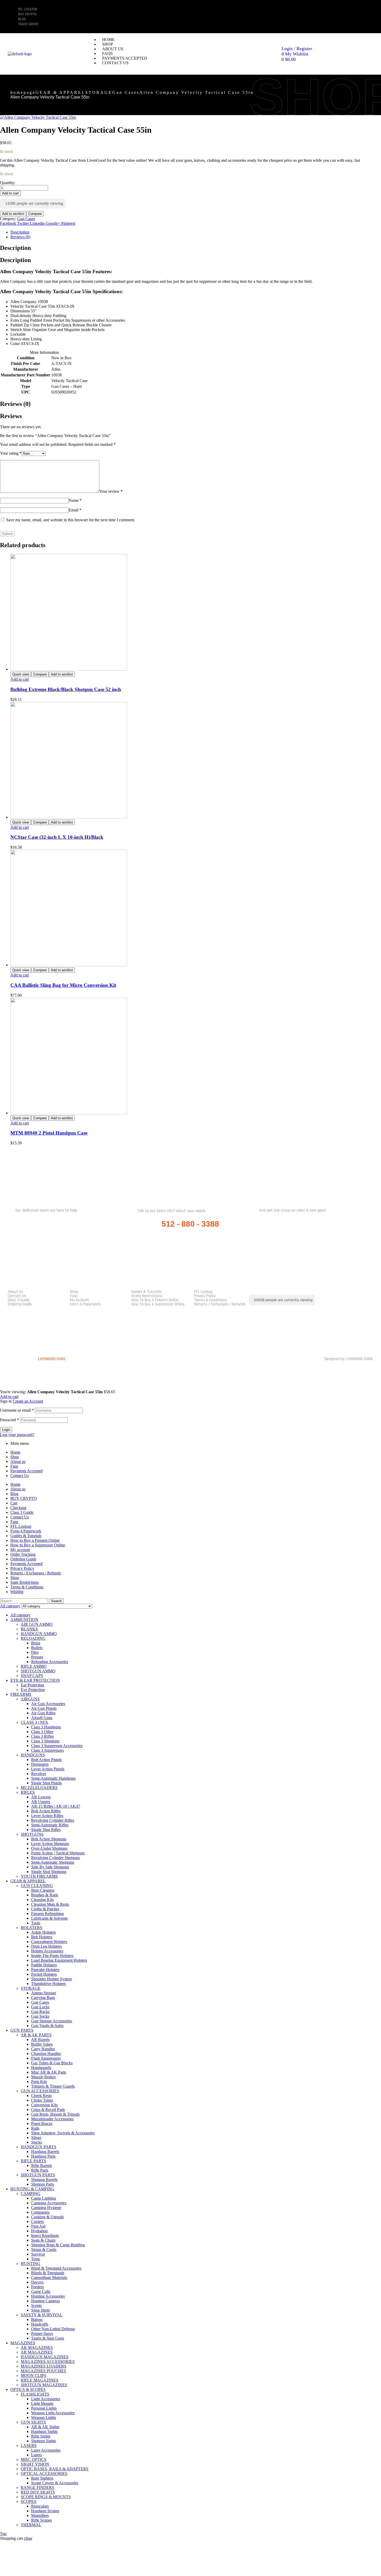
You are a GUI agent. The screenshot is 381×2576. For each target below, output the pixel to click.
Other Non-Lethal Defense (53, 2329)
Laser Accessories (46, 2450)
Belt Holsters (42, 1937)
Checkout (18, 1508)
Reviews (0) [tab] (15, 404)
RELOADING (33, 1638)
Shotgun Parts (43, 2184)
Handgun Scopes (45, 2511)
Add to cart (10, 193)
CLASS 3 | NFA (34, 1722)
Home (15, 1452)
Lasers (36, 2455)
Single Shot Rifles (46, 1830)
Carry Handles (43, 2049)
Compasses (40, 2212)
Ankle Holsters (43, 1932)
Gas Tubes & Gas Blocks (52, 2063)
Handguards (41, 2068)
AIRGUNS (30, 1699)
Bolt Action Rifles (46, 1811)
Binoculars (40, 2506)
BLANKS (29, 1629)
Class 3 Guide (19, 1300)
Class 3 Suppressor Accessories (57, 1746)
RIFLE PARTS (33, 2161)
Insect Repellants (45, 2236)
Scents (36, 2306)
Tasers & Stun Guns (48, 2338)
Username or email (17, 1410)
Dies (35, 1652)
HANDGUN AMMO (39, 1634)
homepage (23, 92)
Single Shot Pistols (46, 1783)
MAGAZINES (23, 2343)
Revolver (39, 1774)
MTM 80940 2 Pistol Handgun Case (49, 1133)
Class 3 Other (42, 1732)
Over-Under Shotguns (49, 1848)
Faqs (74, 1296)
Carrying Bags (43, 1998)
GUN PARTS (22, 2030)
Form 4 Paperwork (85, 1304)
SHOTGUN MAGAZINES (44, 2385)
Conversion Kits (44, 2105)
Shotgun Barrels (44, 2180)
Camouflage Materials (49, 2278)
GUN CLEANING (37, 1886)
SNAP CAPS (32, 1676)
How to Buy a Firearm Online (155, 1300)
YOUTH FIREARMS (39, 1876)
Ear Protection (32, 1685)
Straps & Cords (44, 2250)
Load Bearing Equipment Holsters (59, 1960)
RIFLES (28, 1792)
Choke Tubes (42, 2100)
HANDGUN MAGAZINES (45, 2357)
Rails (35, 2128)
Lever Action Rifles (47, 1816)
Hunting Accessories (48, 2296)
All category (20, 1615)
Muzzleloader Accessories (52, 2119)
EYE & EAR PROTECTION (35, 1680)
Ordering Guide (20, 1304)
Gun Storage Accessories (52, 2021)
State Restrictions (147, 1296)
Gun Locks (40, 2007)
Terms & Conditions (210, 1300)
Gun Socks (40, 2016)
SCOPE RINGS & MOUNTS (46, 2497)
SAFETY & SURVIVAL (42, 2315)
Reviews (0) (20, 237)
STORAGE (99, 92)
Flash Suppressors (46, 2058)
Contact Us (17, 1296)
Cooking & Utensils (47, 2217)
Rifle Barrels (41, 2166)
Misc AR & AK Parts (49, 2072)
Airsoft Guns (42, 1718)
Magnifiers (40, 2515)
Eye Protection (33, 1690)
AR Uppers (41, 1802)
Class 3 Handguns (46, 1727)
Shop (74, 1292)
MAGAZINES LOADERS (44, 2366)
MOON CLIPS (33, 2376)
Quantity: (8, 183)
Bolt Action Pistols (46, 1760)
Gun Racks (40, 2012)
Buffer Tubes (42, 2044)
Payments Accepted (26, 1471)
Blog (14, 1494)
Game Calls (41, 2292)
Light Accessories (46, 2399)
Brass (36, 1643)
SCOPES (29, 2501)
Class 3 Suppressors (47, 1750)
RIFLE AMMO (34, 1666)
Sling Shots (40, 2310)
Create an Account (28, 1401)
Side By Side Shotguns (50, 1867)
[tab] (188, 232)
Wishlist (17, 1592)
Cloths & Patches (45, 1909)
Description (20, 232)
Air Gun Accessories (48, 1704)
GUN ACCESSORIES (40, 2091)
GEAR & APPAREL (60, 92)
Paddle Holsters (44, 1965)
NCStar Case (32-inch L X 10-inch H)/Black (57, 837)
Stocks (37, 2142)
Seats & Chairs (43, 2240)
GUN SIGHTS (33, 2422)
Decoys (37, 2282)
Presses (37, 1657)
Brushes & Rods (45, 1895)
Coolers (37, 2222)
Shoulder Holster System (51, 1979)
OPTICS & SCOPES (28, 2390)
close (28, 2538)
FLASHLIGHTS (35, 2394)
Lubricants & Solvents (49, 1918)
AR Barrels (40, 2040)
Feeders (37, 2287)
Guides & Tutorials (146, 1292)
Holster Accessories (47, 1951)
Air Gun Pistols (44, 1708)
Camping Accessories (49, 2203)
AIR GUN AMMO (37, 1624)
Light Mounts (42, 2403)
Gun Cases (126, 92)
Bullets (37, 1648)
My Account (80, 1300)
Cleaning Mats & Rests (50, 1904)
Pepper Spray (42, 2334)
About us (15, 1292)
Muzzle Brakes (43, 2077)
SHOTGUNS (32, 1834)
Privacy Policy (205, 1296)
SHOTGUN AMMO (38, 1671)
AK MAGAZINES (37, 2348)
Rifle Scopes (41, 2520)
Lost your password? (17, 1435)
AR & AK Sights (45, 2427)
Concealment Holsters (49, 1942)
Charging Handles (46, 2054)
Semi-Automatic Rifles (50, 1825)
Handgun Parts (43, 2156)
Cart (14, 1503)
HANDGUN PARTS (38, 2147)
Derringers (40, 1764)
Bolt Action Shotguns (49, 1839)
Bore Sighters (42, 2478)
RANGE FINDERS (37, 2487)
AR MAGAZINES (37, 2352)
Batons (37, 2320)
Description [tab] (15, 248)
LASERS (29, 2445)
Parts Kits (39, 2082)
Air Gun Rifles (43, 1713)
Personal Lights (44, 2408)
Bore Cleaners (43, 1890)
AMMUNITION (24, 1620)
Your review (111, 491)
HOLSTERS (31, 1928)
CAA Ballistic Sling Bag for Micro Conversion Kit (63, 985)
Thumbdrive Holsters (48, 1984)
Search (56, 1601)
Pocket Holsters (44, 1974)
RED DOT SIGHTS (38, 2492)
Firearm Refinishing (47, 1914)
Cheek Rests (41, 2096)
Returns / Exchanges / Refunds (220, 1304)
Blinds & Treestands (48, 2273)
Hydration (39, 2231)
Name (75, 500)
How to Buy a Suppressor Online (158, 1304)
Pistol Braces (42, 2124)
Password (9, 1420)
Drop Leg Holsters (46, 1946)
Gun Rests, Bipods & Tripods (55, 2114)
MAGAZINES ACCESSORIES (48, 2362)
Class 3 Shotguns (45, 1741)
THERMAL (31, 2525)
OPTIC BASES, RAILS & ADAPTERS (55, 2469)
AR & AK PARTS (36, 2035)
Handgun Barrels (45, 2152)
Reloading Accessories (50, 1662)
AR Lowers (41, 1797)
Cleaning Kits (42, 1900)
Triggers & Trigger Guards (53, 2086)
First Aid (38, 2226)
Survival (38, 2254)
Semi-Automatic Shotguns (53, 1862)
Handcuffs (40, 2324)
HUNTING (30, 2264)
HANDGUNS (33, 1755)
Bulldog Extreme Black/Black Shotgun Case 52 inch (66, 689)
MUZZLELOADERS (39, 1788)
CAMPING (30, 2194)
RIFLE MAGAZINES (40, 2380)
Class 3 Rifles (42, 1736)
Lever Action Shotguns (50, 1844)
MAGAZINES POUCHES (43, 2371)
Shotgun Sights (44, 2441)
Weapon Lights (44, 2417)
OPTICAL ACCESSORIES (44, 2473)
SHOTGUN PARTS (38, 2175)
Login (6, 1430)
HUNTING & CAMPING (32, 2189)
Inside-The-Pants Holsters (52, 1956)
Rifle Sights (41, 2436)
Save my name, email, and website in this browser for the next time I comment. (71, 520)
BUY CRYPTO (24, 1498)
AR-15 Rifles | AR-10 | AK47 (56, 1806)
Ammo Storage (44, 1993)
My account (20, 1550)
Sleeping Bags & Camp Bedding (58, 2245)
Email (75, 510)
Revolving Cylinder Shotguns (55, 1858)
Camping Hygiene (46, 2208)
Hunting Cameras (45, 2301)
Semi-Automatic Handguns (53, 1778)
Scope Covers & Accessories (55, 2483)
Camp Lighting (44, 2198)
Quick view (21, 674)
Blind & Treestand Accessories (56, 2268)
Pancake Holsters (45, 1970)
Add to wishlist (13, 214)
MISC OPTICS (34, 2459)
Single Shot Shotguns (49, 1872)
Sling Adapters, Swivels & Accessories (63, 2133)
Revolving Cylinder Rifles (53, 1820)
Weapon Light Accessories (53, 2413)
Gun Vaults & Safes (47, 2026)
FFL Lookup (203, 1292)
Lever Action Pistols (48, 1769)
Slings (36, 2138)
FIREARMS (21, 1694)
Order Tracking (23, 1554)
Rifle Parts (40, 2170)
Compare (35, 214)
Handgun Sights (44, 2431)
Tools (36, 1923)
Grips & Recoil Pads (48, 2110)
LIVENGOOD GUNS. (52, 1359)
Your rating (11, 453)
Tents (36, 2259)
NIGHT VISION (35, 2464)
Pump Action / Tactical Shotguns (58, 1853)
